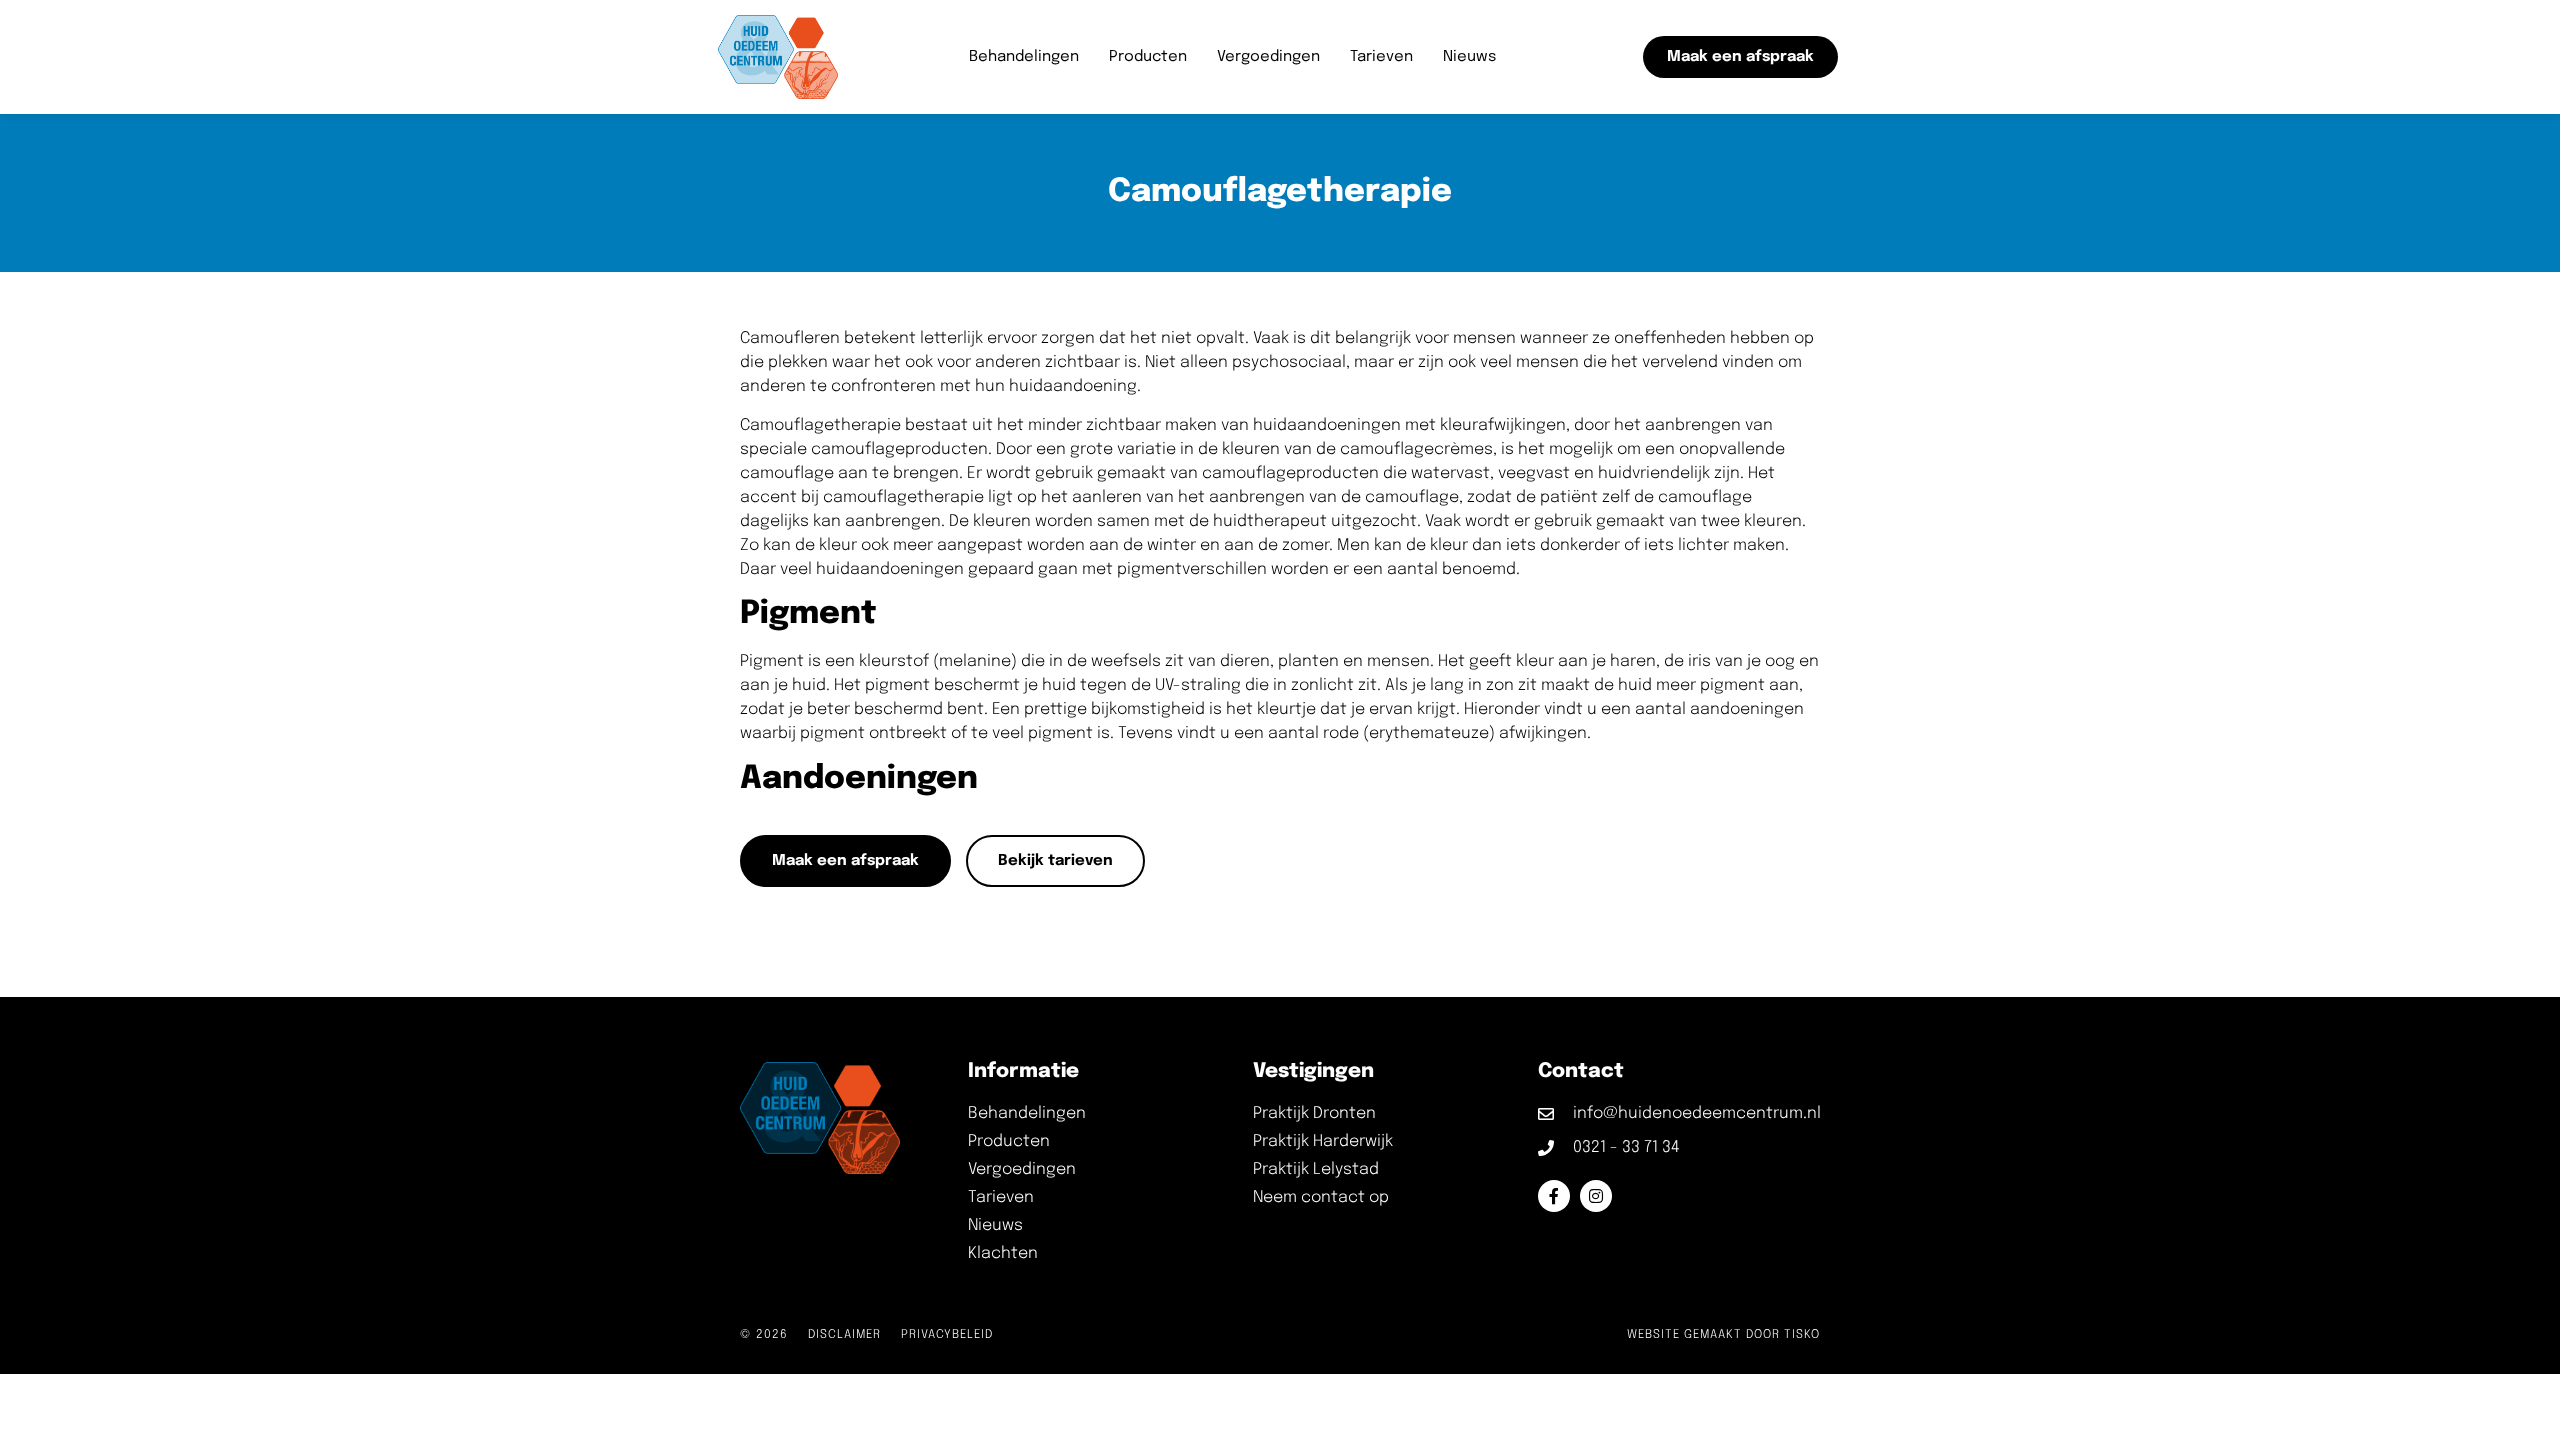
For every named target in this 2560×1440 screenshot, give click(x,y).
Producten (1148, 57)
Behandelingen (1024, 57)
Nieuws (1469, 57)
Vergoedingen (1268, 57)
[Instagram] (1596, 1196)
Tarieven (1381, 57)
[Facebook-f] (1554, 1196)
